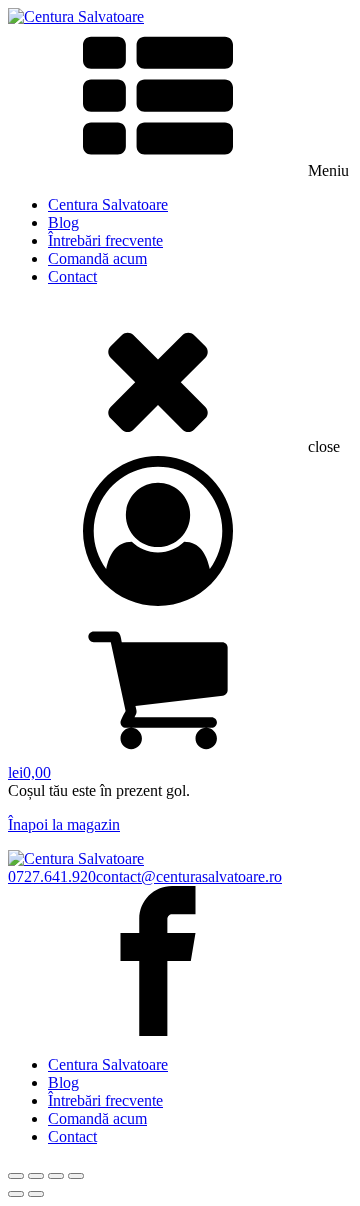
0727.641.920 (52, 876)
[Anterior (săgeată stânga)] (16, 1194)
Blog (63, 222)
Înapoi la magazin (64, 824)
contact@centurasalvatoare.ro (189, 876)
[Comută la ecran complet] (36, 1176)
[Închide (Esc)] (76, 1176)
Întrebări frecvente (105, 240)
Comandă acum (97, 258)
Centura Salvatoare (108, 204)
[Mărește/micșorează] (16, 1176)
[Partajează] (56, 1176)
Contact (72, 276)
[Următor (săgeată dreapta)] (36, 1194)
